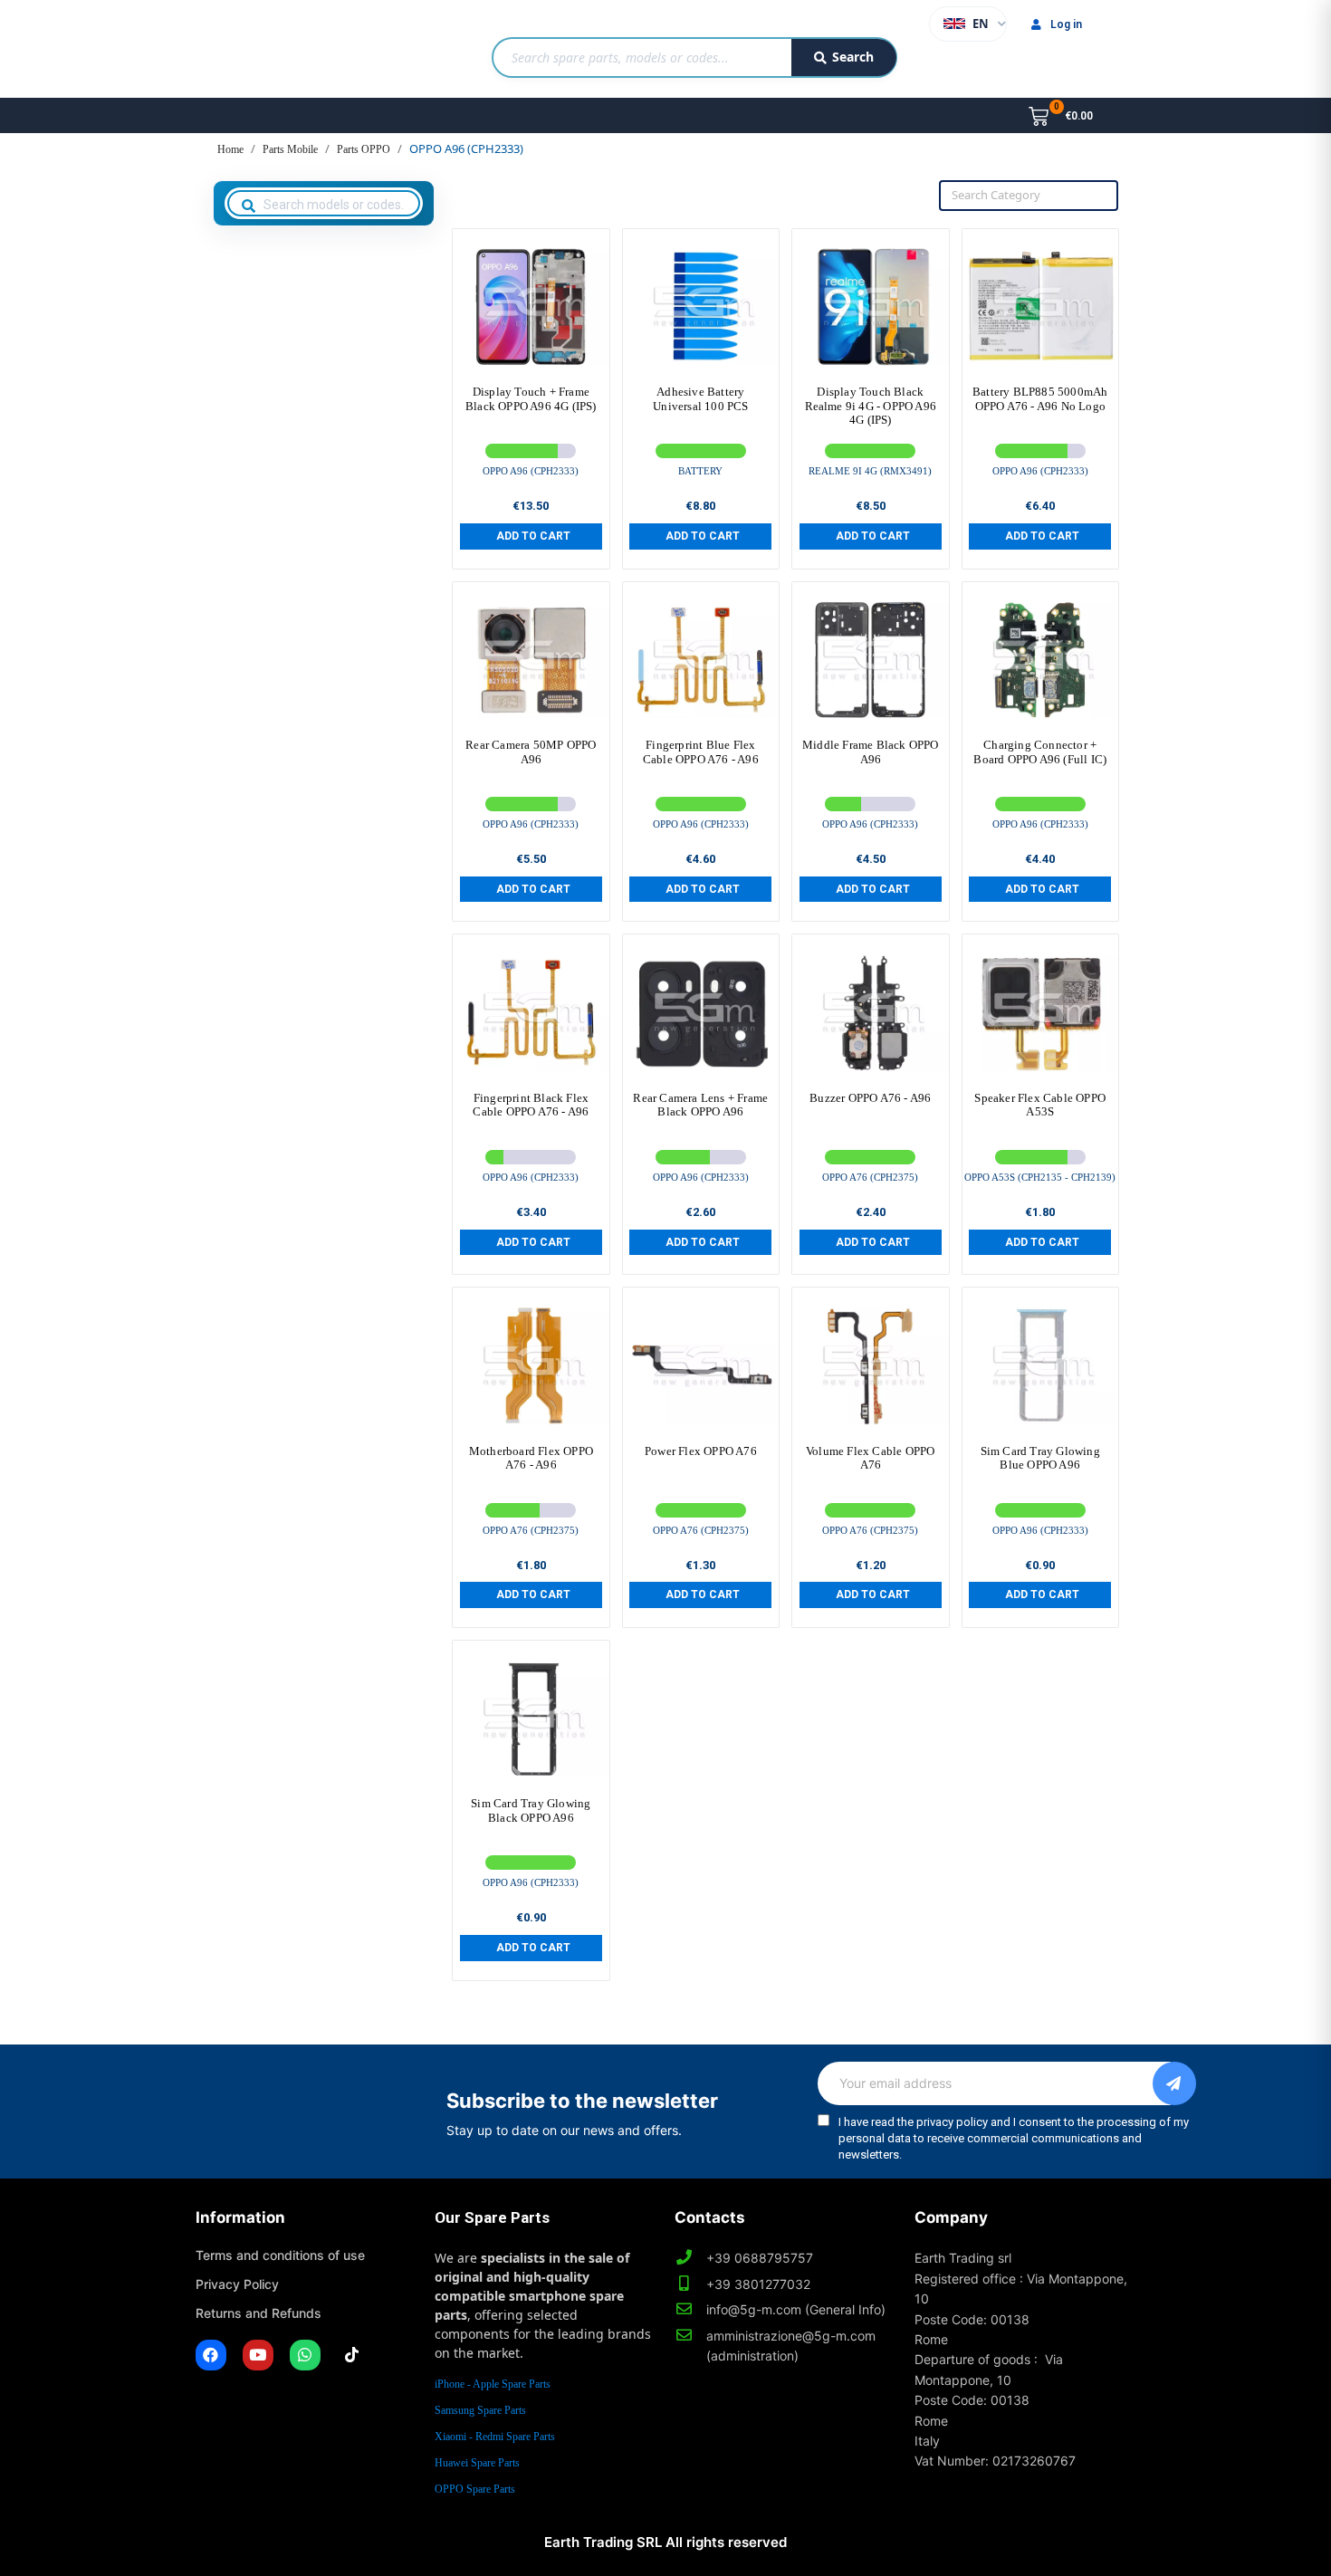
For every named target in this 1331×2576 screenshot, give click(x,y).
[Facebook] (211, 2355)
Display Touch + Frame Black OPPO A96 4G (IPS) (531, 399)
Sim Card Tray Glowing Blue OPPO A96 (1040, 1458)
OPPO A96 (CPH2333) (531, 471)
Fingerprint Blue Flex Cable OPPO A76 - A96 (701, 752)
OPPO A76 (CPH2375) (870, 1177)
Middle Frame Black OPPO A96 (871, 752)
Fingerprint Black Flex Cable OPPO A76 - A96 (531, 1105)
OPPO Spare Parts (475, 2489)
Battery (700, 471)
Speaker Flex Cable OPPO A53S (1040, 1105)
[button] (531, 536)
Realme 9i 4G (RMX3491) (870, 471)
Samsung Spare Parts (480, 2410)
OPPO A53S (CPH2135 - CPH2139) (1040, 1177)
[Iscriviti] (1174, 2083)
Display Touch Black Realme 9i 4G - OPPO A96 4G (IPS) (871, 406)
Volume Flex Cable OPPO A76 (870, 1458)
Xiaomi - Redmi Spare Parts (495, 2437)
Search (853, 57)
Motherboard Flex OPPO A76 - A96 (531, 1458)
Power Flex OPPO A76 (701, 1451)
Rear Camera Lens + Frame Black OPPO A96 (700, 1105)
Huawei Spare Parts (477, 2463)
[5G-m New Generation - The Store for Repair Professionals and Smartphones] (288, 49)
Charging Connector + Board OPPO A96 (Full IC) (1040, 752)
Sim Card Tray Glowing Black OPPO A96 (531, 1810)
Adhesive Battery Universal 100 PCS (700, 399)
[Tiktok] (352, 2355)
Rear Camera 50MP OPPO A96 (531, 752)
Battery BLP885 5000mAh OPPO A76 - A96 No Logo (1040, 399)
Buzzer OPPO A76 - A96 (870, 1098)
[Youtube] (258, 2355)
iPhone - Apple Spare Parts (493, 2384)
